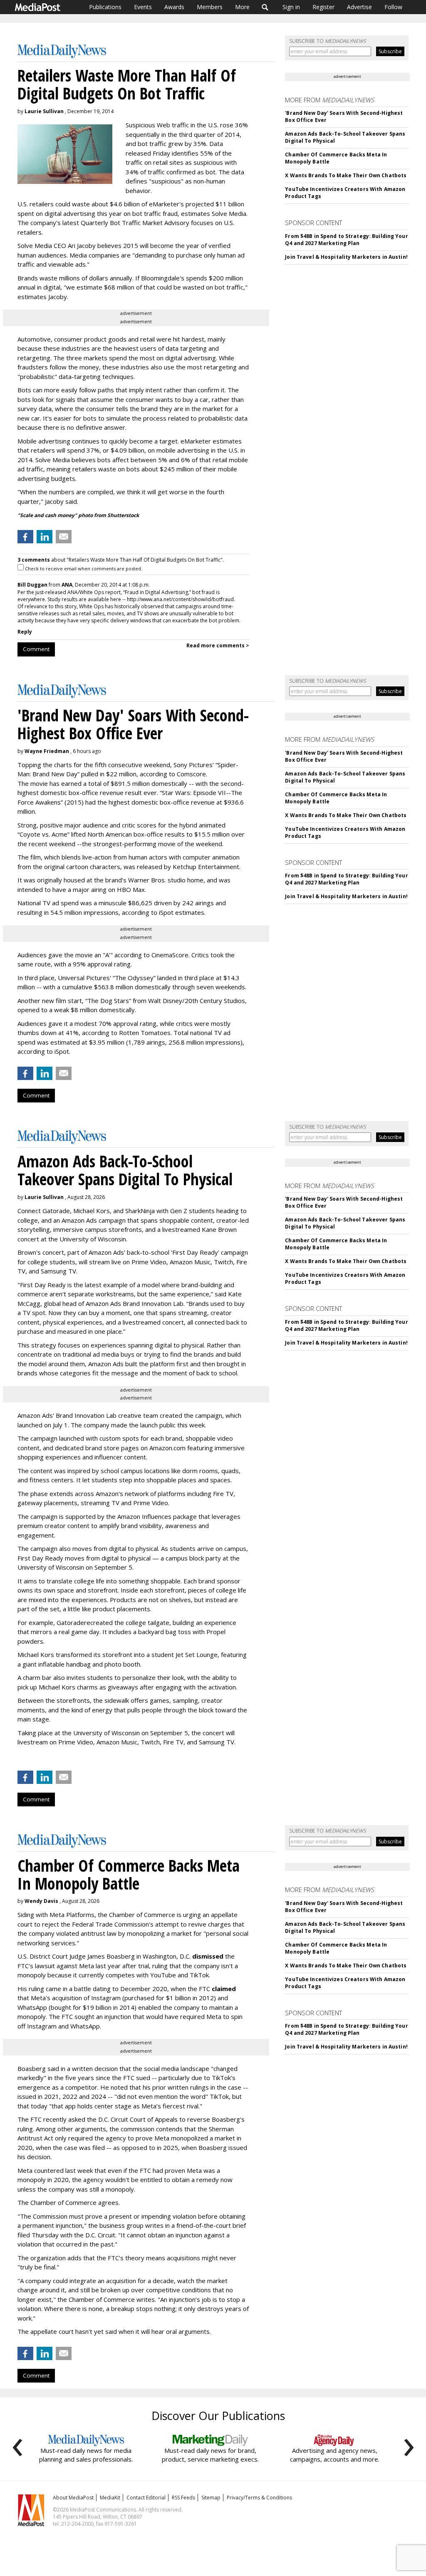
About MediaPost (73, 2498)
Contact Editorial (146, 2498)
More (242, 7)
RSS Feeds (183, 2498)
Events (143, 7)
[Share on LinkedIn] (45, 537)
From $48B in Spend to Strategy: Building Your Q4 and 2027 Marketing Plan (346, 240)
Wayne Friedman (47, 751)
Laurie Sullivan (44, 111)
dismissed (208, 1956)
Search (265, 7)
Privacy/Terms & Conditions (259, 2498)
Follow (393, 7)
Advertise (359, 7)
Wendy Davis (41, 1901)
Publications (105, 7)
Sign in (291, 7)
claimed (224, 1989)
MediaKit (110, 2498)
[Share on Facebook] (25, 537)
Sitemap (211, 2498)
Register (323, 7)
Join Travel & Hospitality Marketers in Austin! (346, 257)
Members (210, 7)
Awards (174, 7)
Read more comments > (218, 645)
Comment (36, 649)
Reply (25, 632)
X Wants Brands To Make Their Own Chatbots (346, 175)
